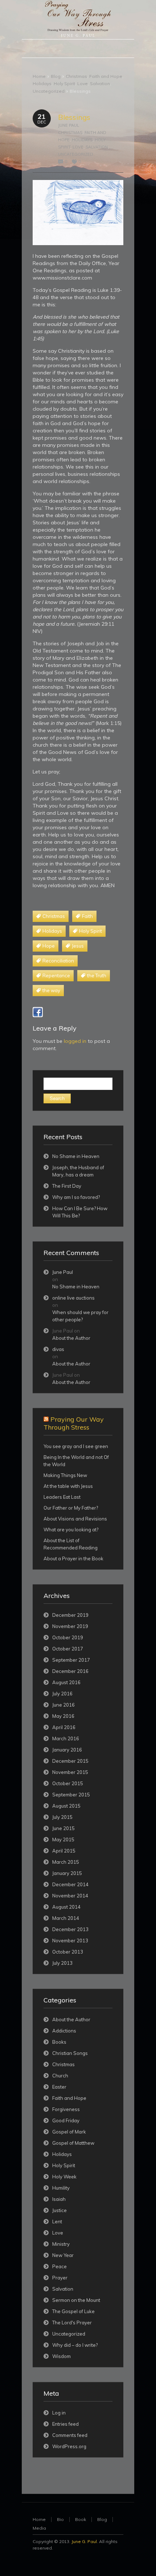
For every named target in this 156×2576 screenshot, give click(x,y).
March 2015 (66, 1862)
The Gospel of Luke (73, 2311)
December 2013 (70, 1929)
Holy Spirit (64, 83)
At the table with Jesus (68, 1486)
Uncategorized (49, 91)
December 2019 (70, 1615)
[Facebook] (38, 1012)
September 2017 (71, 1660)
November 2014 (70, 1896)
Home (39, 76)
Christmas (76, 76)
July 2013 (62, 1963)
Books (59, 2042)
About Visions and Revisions (75, 1519)
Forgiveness (66, 2109)
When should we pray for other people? (80, 1316)
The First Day (67, 1186)
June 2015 (63, 1828)
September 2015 (71, 1795)
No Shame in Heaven (76, 1156)
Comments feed (70, 2435)
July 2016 (62, 1694)
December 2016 (70, 1671)
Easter (59, 2087)
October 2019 (68, 1637)
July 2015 (62, 1817)
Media (39, 2528)
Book (81, 2519)
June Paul (69, 125)
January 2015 (67, 1873)
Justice (59, 2210)
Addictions (64, 2031)
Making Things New (65, 1475)
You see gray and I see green (76, 1446)
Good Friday (66, 2120)
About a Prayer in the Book (73, 1558)
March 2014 (66, 1918)
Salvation (100, 83)
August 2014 (66, 1907)
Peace (59, 2266)
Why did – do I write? (75, 2345)
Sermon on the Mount (76, 2300)
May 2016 (63, 1716)
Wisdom (61, 2356)
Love (83, 83)
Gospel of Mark (69, 2132)
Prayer (60, 2278)
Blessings (74, 117)
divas (58, 1349)
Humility (61, 2188)
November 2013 (70, 1941)
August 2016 (66, 1682)
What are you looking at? (71, 1530)
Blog (56, 76)
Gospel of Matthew (73, 2143)
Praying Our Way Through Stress (74, 1423)
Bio (60, 2519)
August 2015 (66, 1806)
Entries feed (65, 2424)
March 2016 (66, 1738)
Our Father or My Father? (71, 1508)
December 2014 (70, 1884)
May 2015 (63, 1839)
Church (60, 2076)
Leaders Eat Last (62, 1497)
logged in (75, 1041)
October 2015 (68, 1783)
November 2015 (70, 1772)
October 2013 (68, 1952)
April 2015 (64, 1851)
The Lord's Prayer (72, 2323)
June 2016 (63, 1705)
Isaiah (59, 2199)
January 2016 (67, 1750)
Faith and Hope (106, 76)
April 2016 (64, 1727)
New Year (63, 2255)
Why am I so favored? (76, 1197)
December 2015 (70, 1761)
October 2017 (68, 1649)
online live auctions (73, 1298)
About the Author (71, 1338)
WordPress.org (69, 2446)
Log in (59, 2413)
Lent (57, 2222)
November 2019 (70, 1626)
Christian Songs (70, 2053)
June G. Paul (84, 2541)
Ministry (61, 2244)
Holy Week (64, 2177)
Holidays (42, 83)
